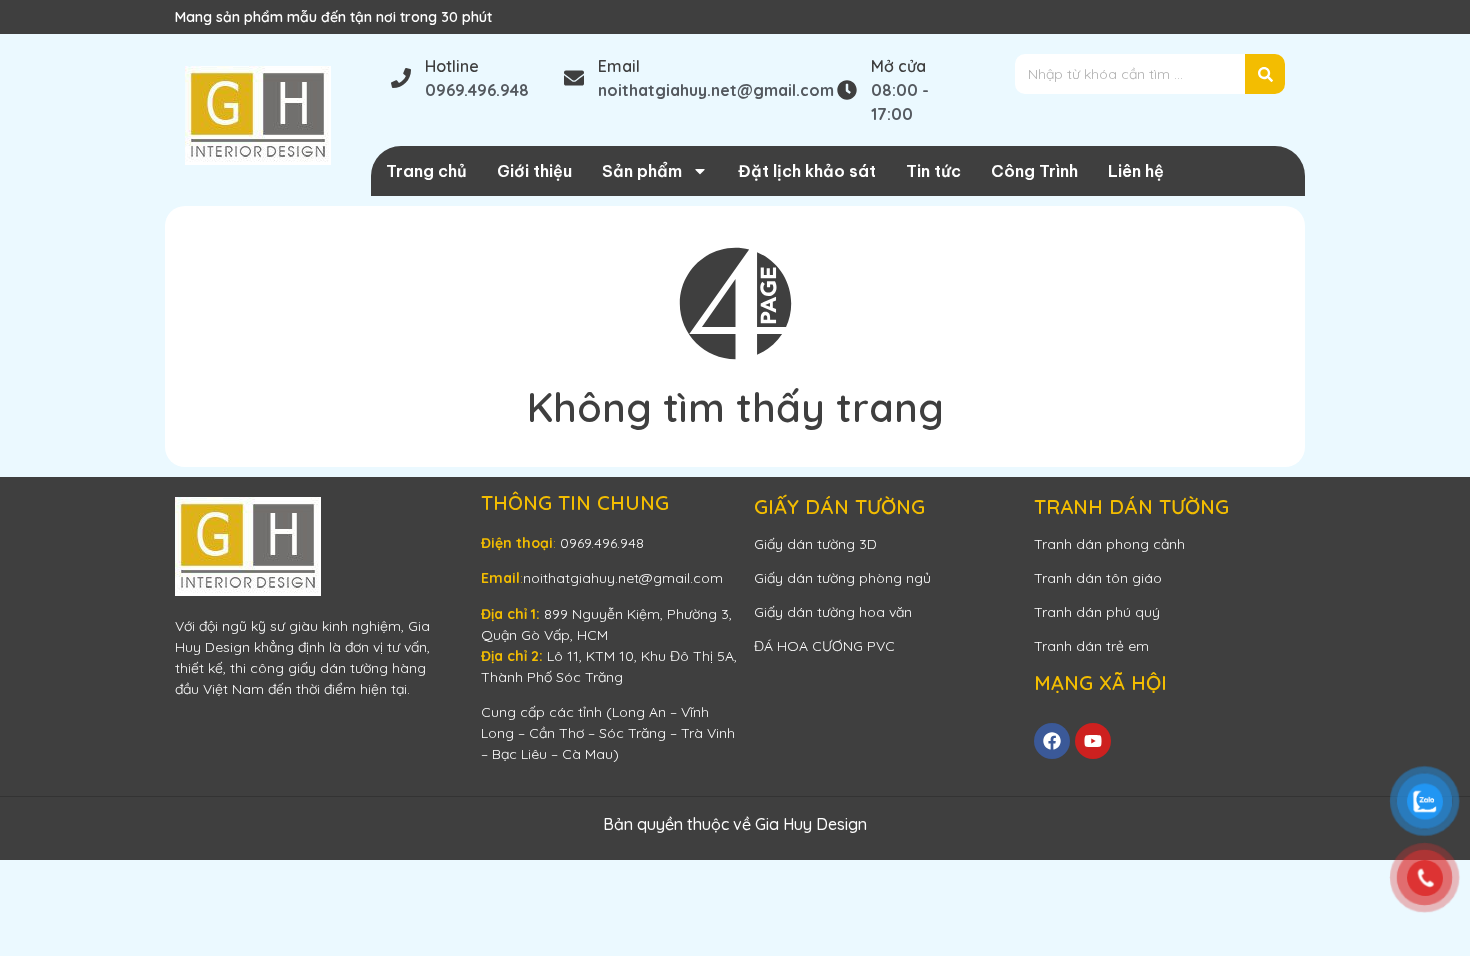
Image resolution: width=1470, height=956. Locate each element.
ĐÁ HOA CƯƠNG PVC (824, 646)
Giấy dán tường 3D (815, 544)
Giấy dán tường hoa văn (833, 612)
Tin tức (933, 171)
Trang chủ (426, 171)
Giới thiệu (534, 171)
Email (619, 66)
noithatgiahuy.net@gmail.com (623, 578)
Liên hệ (1136, 171)
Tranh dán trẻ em (1091, 646)
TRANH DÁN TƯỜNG (1131, 506)
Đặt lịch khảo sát (807, 171)
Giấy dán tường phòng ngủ (842, 578)
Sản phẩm (642, 171)
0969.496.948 (602, 543)
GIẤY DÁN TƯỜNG (839, 506)
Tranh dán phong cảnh (1109, 544)
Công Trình (1034, 171)
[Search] (1265, 74)
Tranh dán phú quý (1097, 612)
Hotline (452, 66)
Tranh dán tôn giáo (1098, 578)
